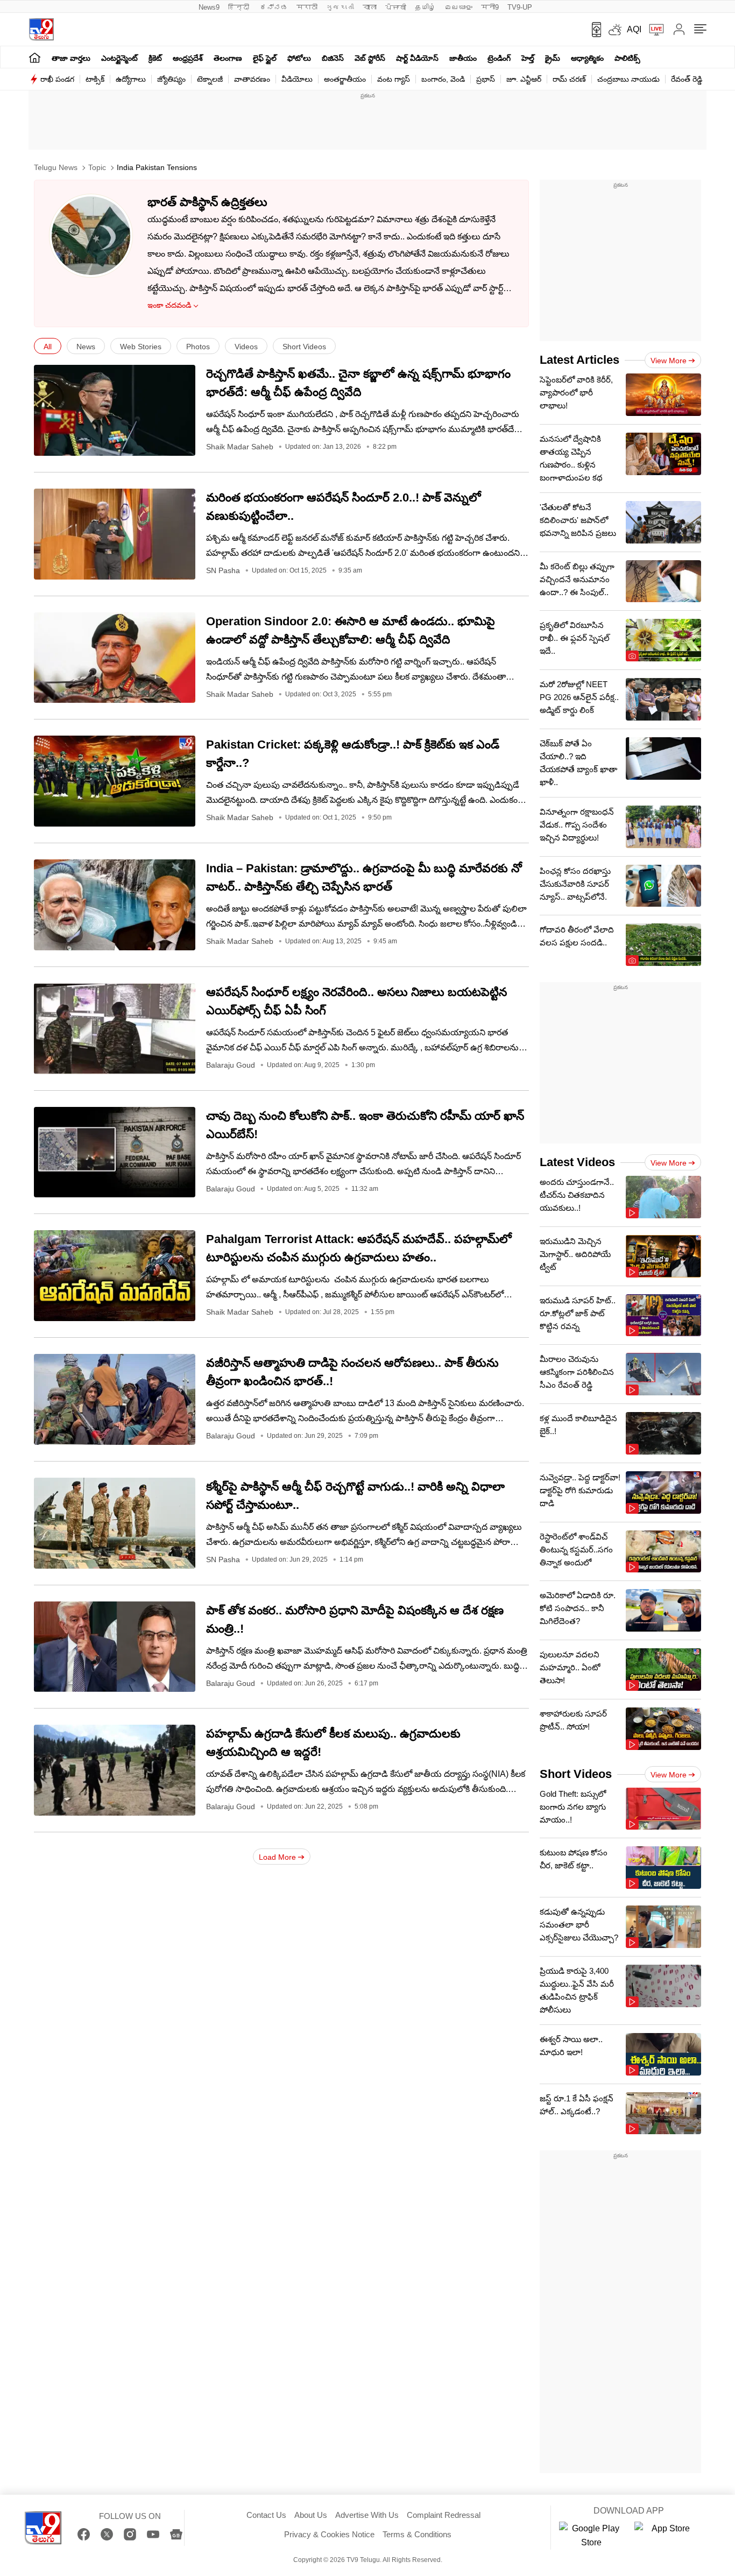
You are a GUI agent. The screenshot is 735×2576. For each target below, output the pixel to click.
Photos (198, 347)
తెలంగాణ (228, 58)
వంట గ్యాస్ (394, 79)
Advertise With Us (367, 2515)
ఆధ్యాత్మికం (587, 58)
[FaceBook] (84, 2534)
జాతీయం (463, 58)
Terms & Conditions (417, 2534)
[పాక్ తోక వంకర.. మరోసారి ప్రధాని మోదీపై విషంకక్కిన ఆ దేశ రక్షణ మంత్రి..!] (115, 1647)
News (86, 347)
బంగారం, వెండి (443, 79)
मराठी (307, 7)
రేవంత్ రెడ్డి (687, 79)
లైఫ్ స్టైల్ (265, 58)
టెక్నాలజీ (210, 79)
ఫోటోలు (299, 58)
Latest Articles (579, 360)
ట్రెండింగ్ (499, 58)
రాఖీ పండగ (57, 79)
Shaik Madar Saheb (240, 447)
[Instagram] (130, 2534)
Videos (246, 347)
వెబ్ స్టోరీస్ (370, 58)
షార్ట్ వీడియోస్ (417, 58)
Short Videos (304, 347)
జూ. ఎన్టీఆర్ (524, 79)
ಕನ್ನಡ (274, 7)
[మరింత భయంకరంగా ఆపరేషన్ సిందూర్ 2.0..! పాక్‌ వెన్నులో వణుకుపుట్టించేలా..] (115, 534)
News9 (209, 7)
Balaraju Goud (231, 1065)
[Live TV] (653, 30)
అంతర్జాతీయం (345, 79)
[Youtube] (153, 2534)
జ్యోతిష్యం (171, 79)
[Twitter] (107, 2534)
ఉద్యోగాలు (131, 79)
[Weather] (614, 30)
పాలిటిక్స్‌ (627, 58)
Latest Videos (577, 1162)
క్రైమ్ (553, 58)
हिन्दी (240, 7)
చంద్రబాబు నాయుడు (628, 79)
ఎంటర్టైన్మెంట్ (119, 58)
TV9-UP (520, 7)
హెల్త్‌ (528, 58)
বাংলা (370, 7)
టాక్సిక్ (95, 79)
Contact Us (266, 2515)
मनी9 (490, 7)
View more (669, 361)
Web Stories (141, 347)
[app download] (593, 30)
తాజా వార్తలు (71, 58)
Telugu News (56, 167)
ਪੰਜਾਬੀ (396, 7)
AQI (634, 29)
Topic (97, 167)
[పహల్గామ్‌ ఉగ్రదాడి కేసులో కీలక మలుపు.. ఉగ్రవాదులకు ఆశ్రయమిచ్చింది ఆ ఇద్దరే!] (115, 1770)
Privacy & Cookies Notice (329, 2534)
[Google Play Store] (591, 2536)
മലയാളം (458, 7)
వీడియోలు (297, 79)
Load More (277, 1857)
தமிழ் (425, 7)
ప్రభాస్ (486, 79)
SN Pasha (223, 570)
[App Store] (667, 2536)
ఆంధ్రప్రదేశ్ (188, 58)
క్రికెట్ (155, 58)
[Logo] (41, 29)
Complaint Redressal (444, 2515)
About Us (311, 2515)
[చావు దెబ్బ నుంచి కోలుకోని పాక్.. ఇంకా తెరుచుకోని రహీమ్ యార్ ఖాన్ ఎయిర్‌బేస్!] (115, 1152)
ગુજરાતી (340, 7)
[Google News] (176, 2534)
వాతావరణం (252, 79)
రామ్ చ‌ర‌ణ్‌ (569, 79)
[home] (35, 57)
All (48, 347)
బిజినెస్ (333, 58)
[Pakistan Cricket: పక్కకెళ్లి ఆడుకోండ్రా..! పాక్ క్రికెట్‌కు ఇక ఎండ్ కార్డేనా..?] (115, 781)
